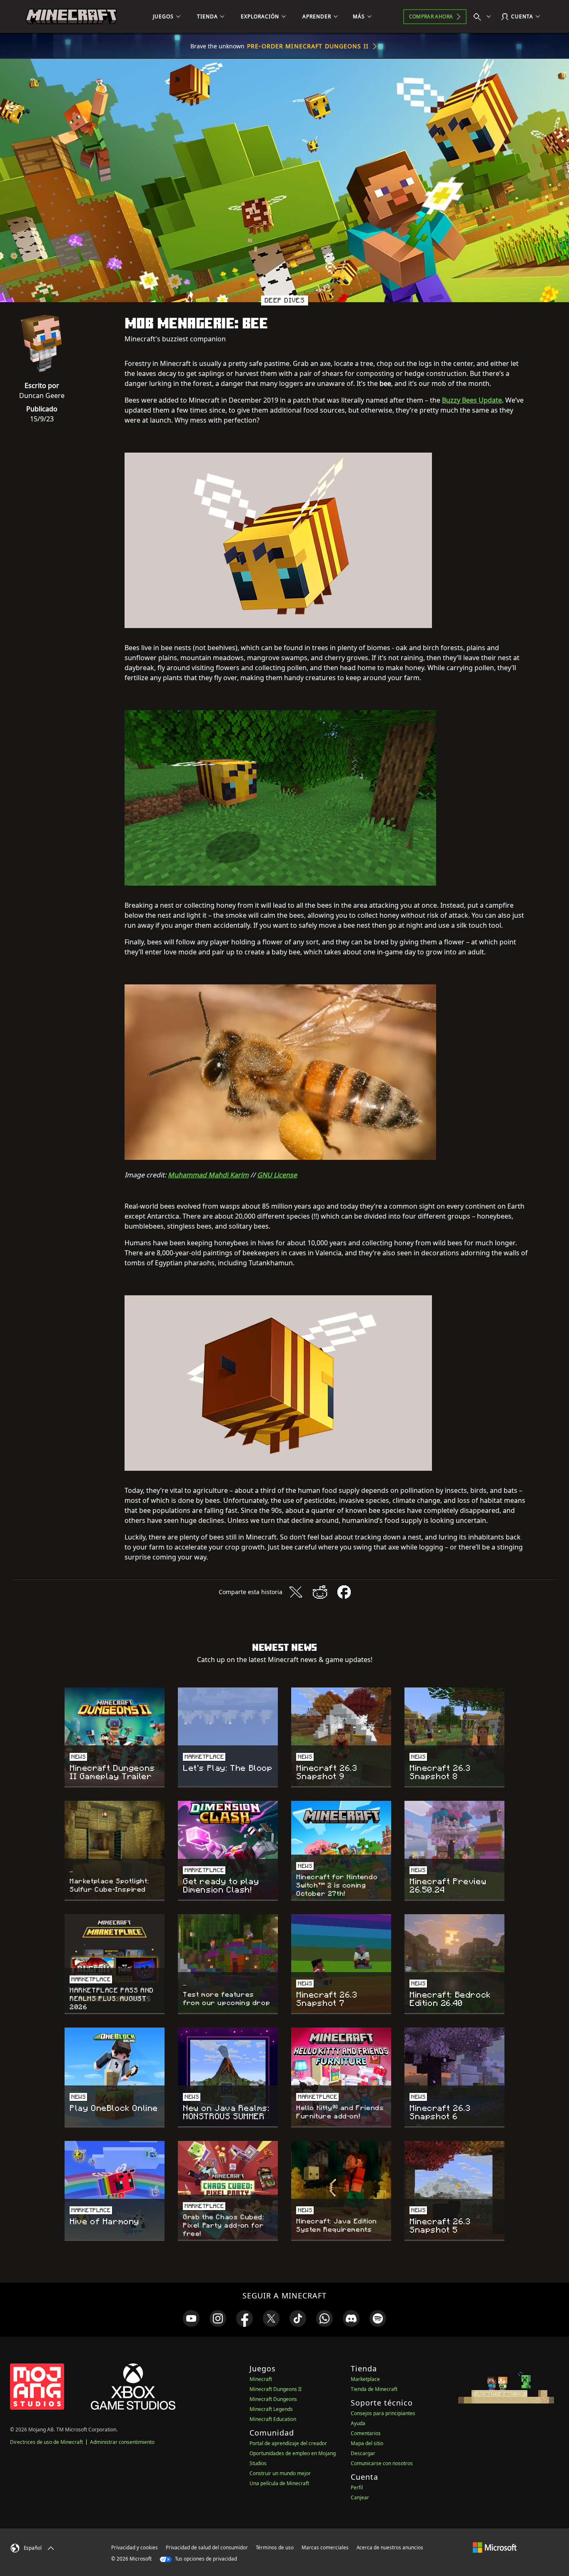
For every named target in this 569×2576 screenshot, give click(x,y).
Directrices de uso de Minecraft (46, 2442)
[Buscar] (484, 17)
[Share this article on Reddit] (320, 1592)
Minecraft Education (273, 2419)
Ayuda (358, 2423)
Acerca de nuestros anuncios (390, 2547)
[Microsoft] (495, 2547)
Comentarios (366, 2433)
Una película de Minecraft (279, 2483)
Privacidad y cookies (135, 2547)
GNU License (277, 1175)
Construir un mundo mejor (280, 2473)
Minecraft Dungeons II (276, 2389)
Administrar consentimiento (122, 2442)
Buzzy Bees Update (472, 400)
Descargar (363, 2453)
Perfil (357, 2487)
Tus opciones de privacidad (205, 2559)
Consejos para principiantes (383, 2413)
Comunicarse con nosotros (382, 2463)
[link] (191, 2318)
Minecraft (261, 2379)
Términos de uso (275, 2547)
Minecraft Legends (271, 2409)
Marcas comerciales (325, 2547)
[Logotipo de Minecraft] (71, 17)
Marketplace (365, 2379)
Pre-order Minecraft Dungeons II (308, 46)
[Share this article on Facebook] (344, 1592)
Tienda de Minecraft (374, 2389)
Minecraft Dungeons (273, 2399)
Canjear (360, 2497)
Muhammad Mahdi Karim (208, 1175)
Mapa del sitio (367, 2443)
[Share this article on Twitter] (296, 1592)
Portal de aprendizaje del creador (288, 2443)
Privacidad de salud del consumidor (207, 2547)
